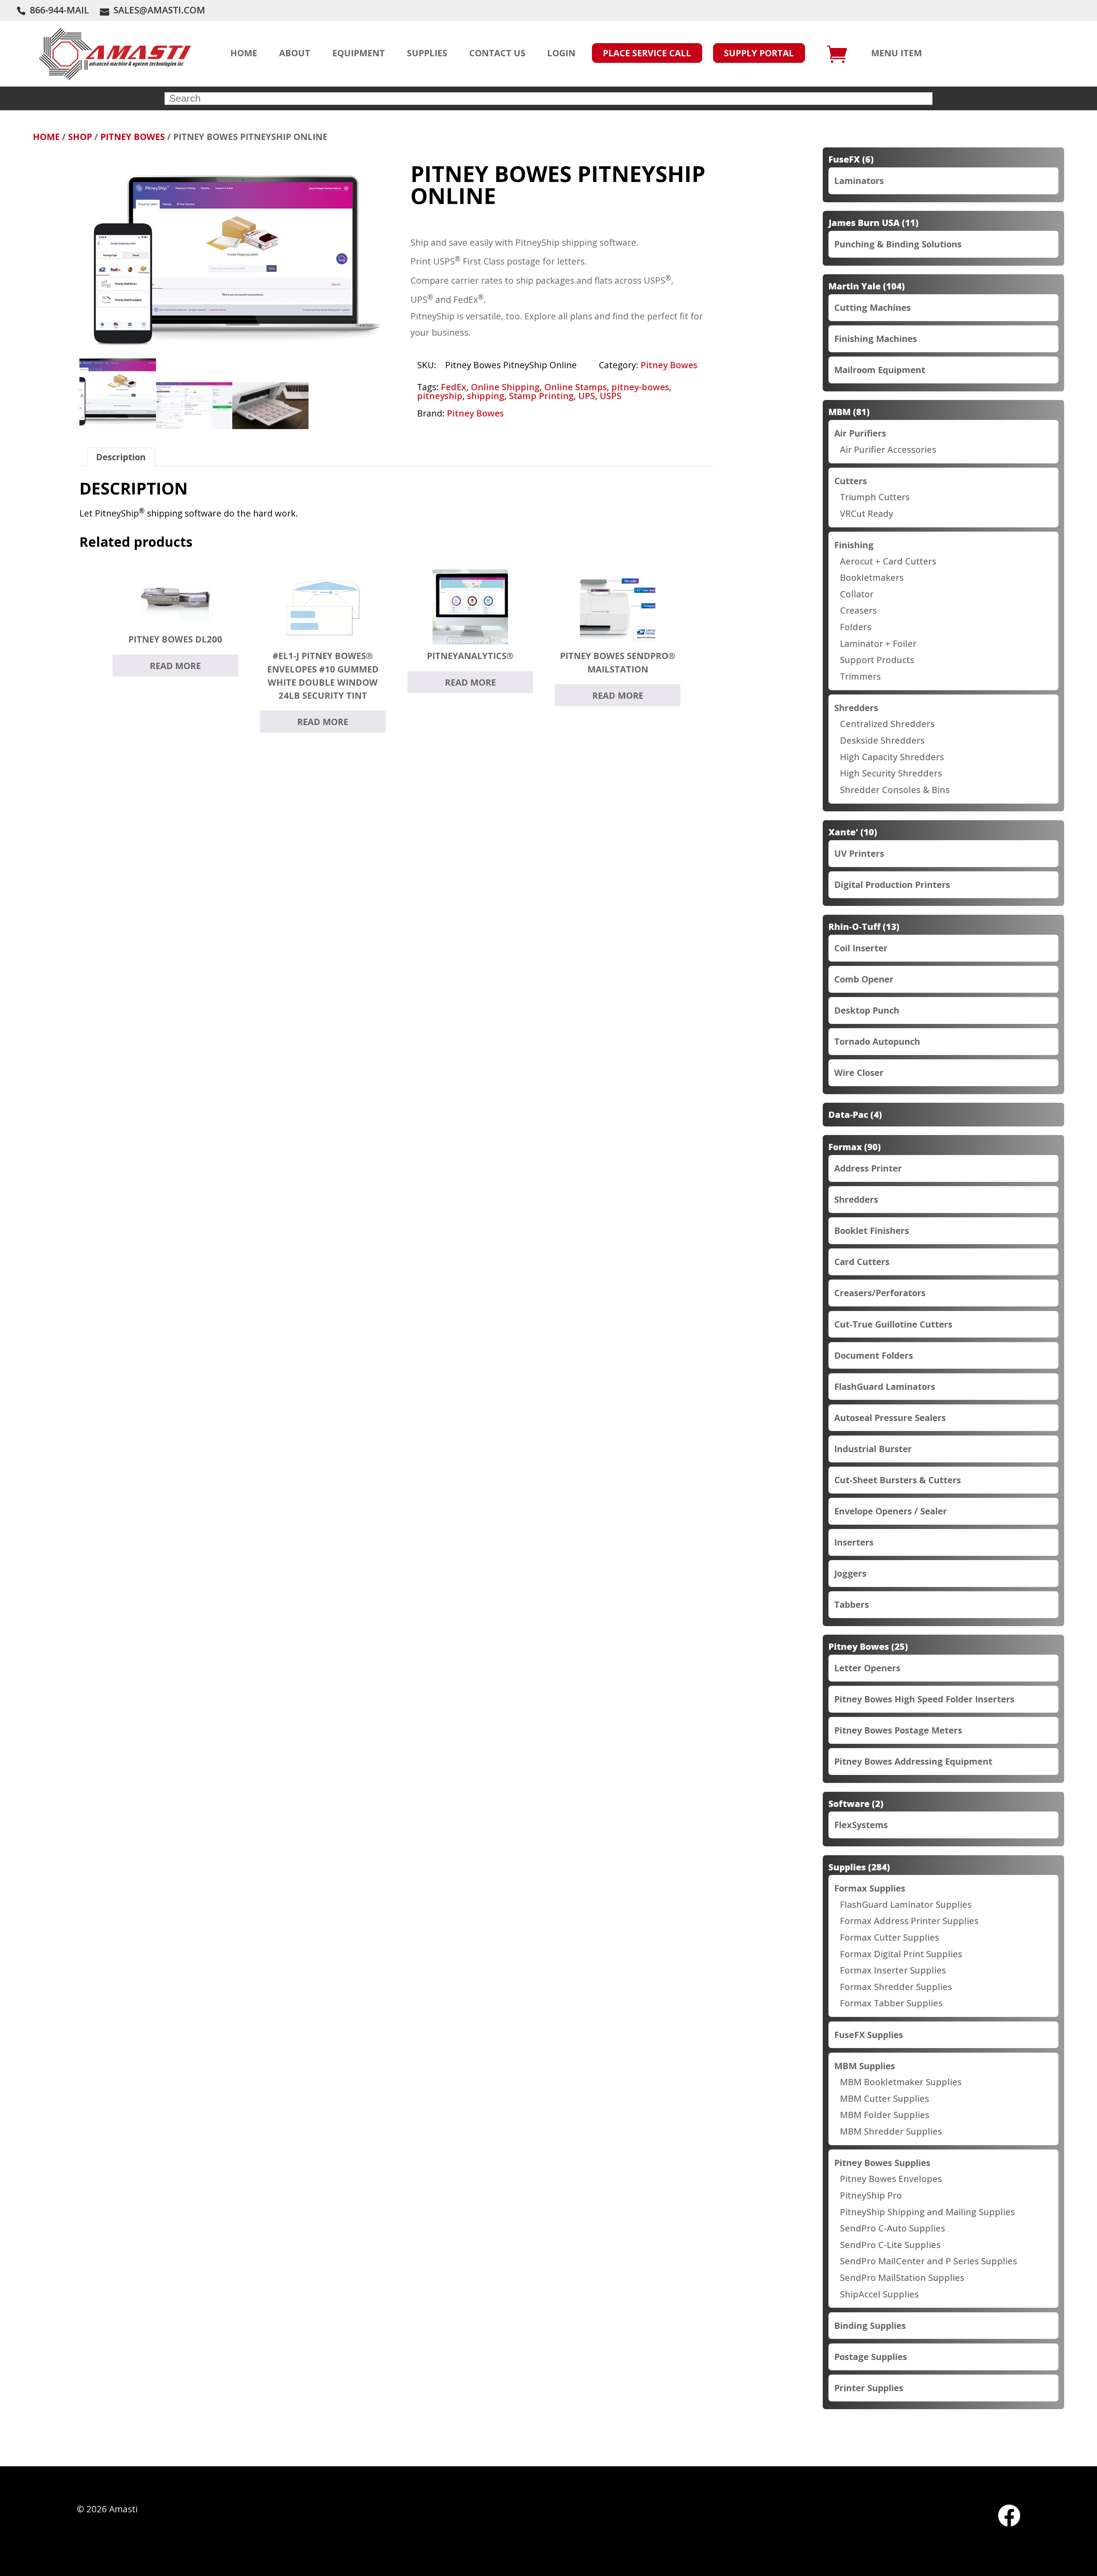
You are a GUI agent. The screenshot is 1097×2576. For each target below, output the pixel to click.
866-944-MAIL (59, 10)
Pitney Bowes (133, 137)
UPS (587, 396)
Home (46, 137)
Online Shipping (505, 387)
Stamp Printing (541, 396)
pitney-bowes (640, 387)
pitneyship (440, 396)
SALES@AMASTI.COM (159, 10)
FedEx (454, 387)
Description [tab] (121, 457)
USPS (610, 396)
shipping (486, 396)
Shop (80, 137)
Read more (175, 666)
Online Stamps (575, 387)
